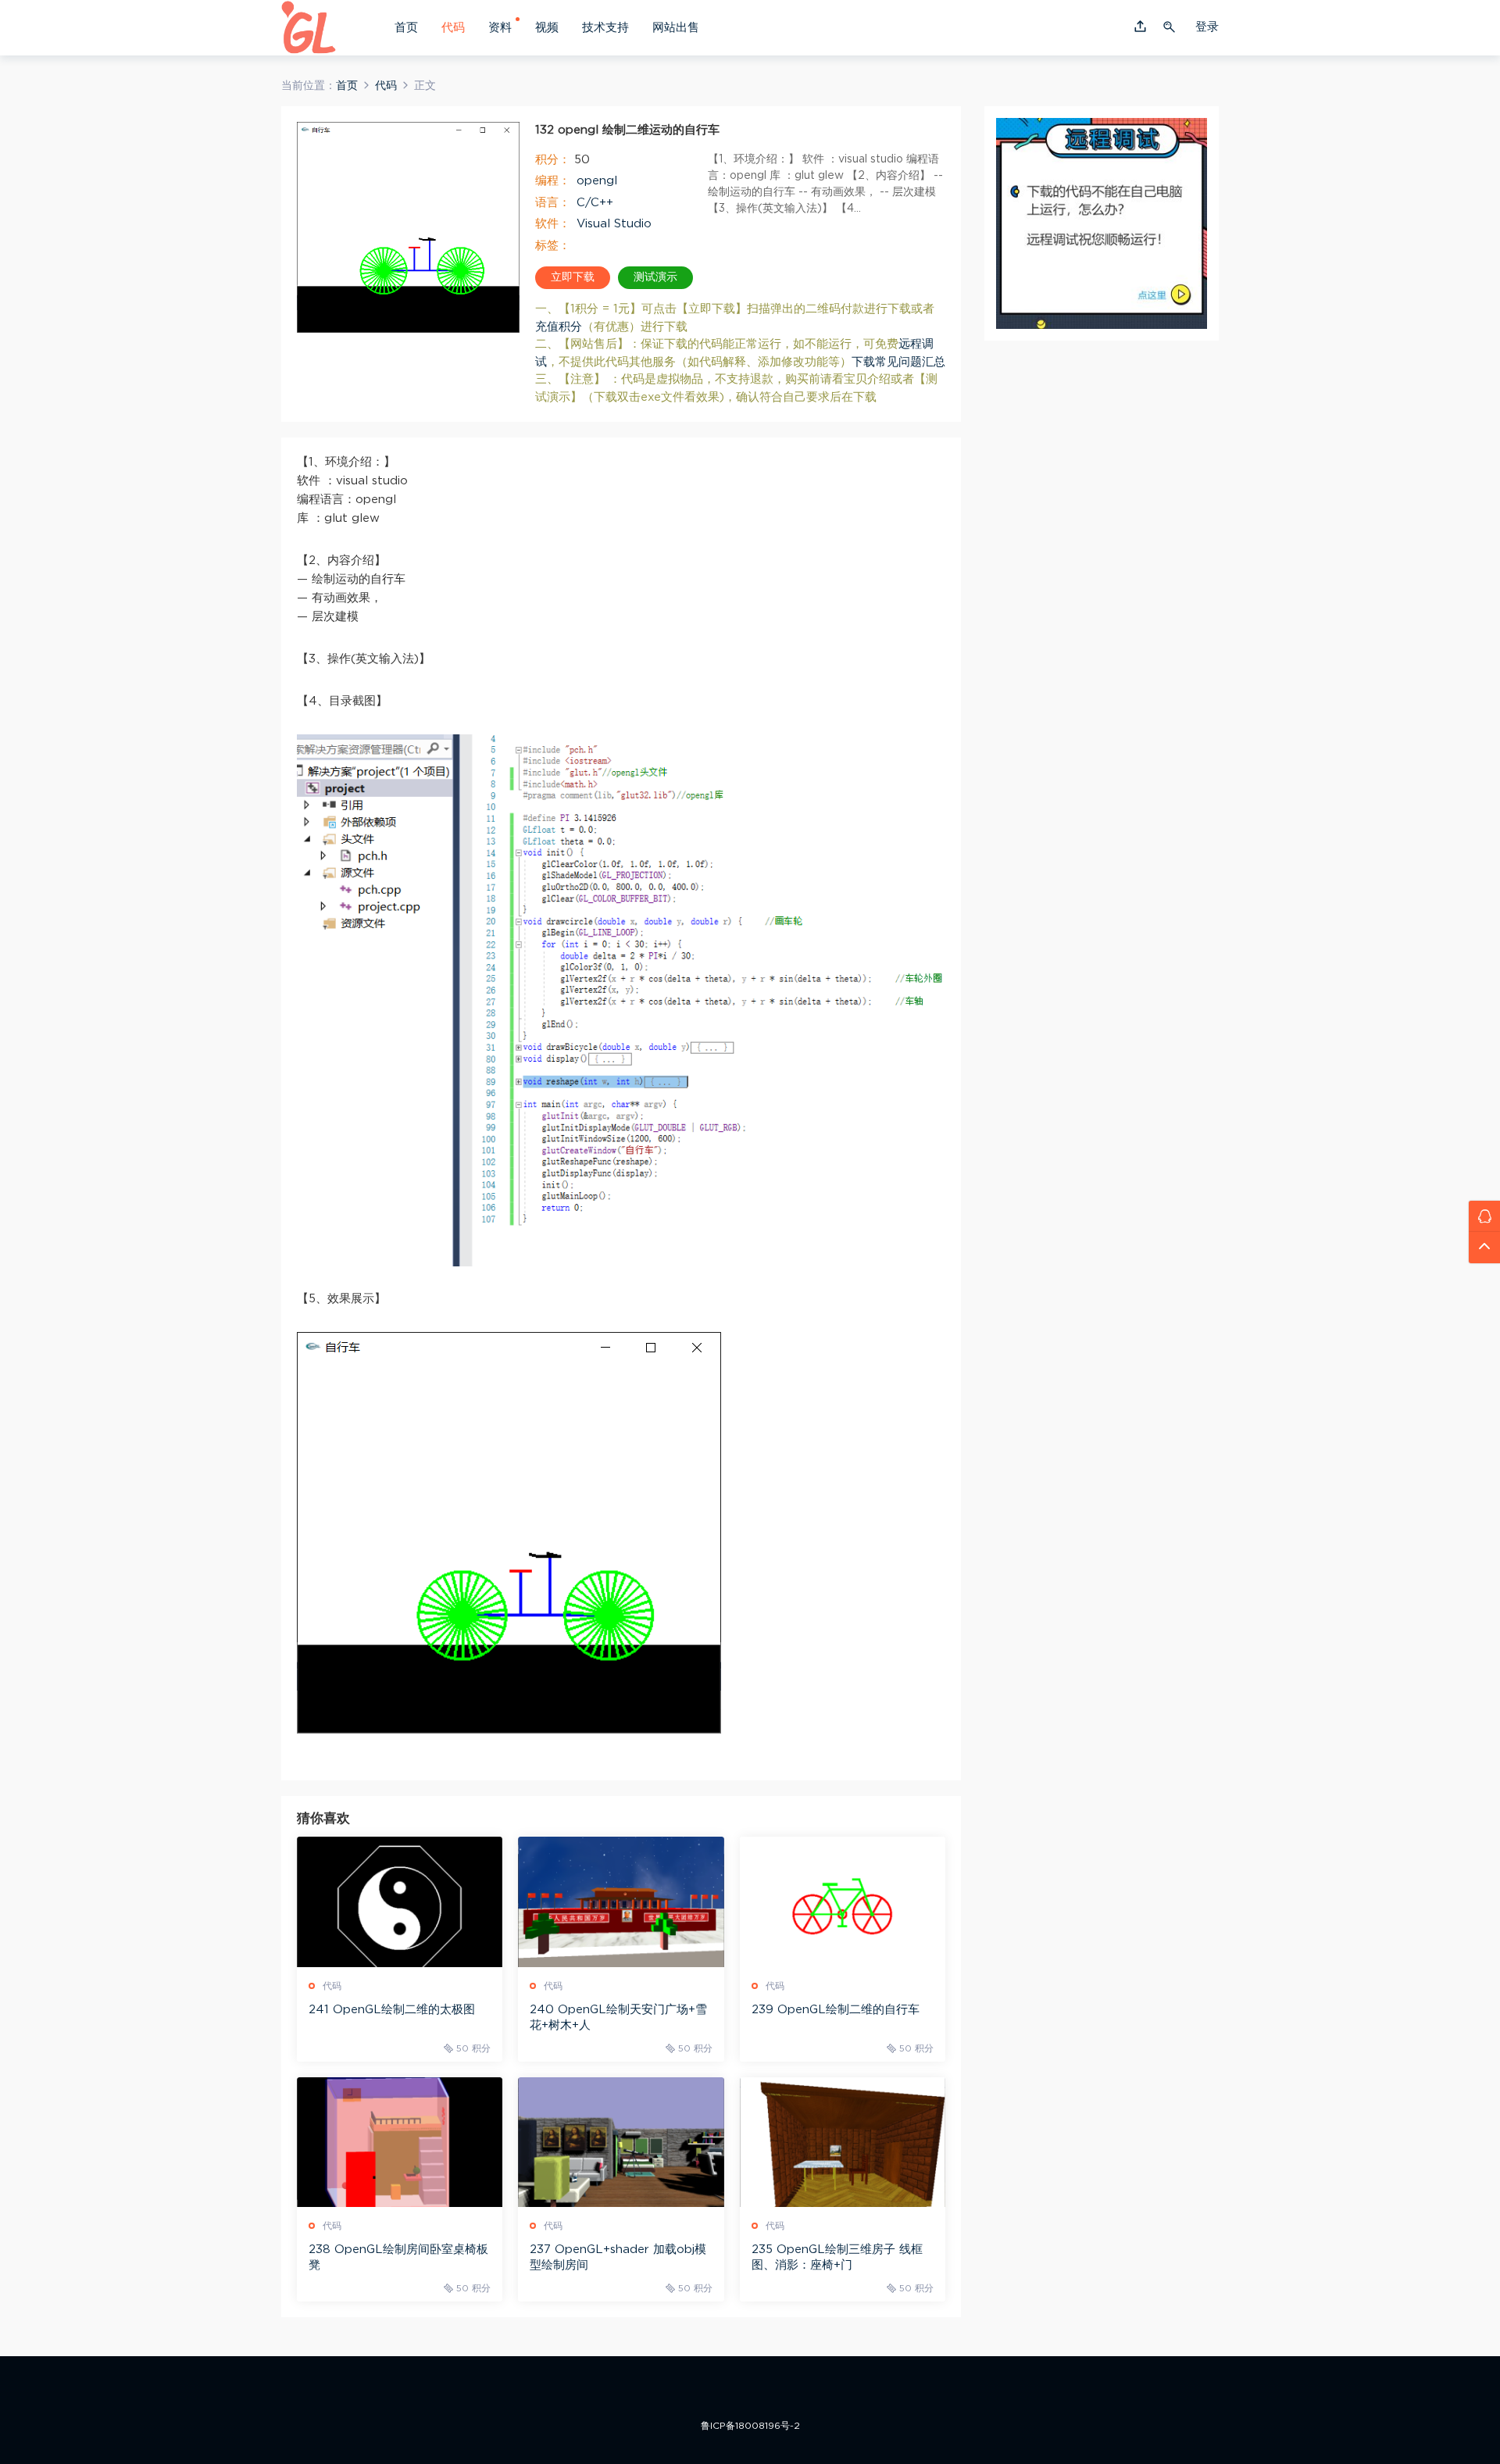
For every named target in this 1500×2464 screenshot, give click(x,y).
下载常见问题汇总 (898, 362)
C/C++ (595, 203)
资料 (500, 28)
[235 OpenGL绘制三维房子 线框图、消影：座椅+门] (843, 2142)
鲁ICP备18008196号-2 (750, 2426)
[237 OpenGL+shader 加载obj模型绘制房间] (621, 2142)
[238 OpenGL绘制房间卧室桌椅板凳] (400, 2142)
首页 (406, 28)
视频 (547, 28)
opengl (597, 181)
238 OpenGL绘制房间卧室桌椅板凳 (398, 2257)
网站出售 (676, 28)
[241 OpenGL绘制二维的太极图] (400, 1902)
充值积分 (559, 327)
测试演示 (655, 277)
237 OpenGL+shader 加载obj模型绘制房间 (618, 2257)
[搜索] (1171, 27)
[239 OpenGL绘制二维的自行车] (843, 1902)
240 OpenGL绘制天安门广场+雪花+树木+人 (618, 2018)
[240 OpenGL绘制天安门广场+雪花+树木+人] (621, 1902)
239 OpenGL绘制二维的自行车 (836, 2010)
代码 (453, 28)
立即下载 (573, 277)
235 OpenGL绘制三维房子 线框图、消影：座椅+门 (837, 2257)
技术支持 (605, 28)
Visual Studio (614, 224)
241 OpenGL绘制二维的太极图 (392, 2010)
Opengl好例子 (309, 27)
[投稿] (1140, 28)
